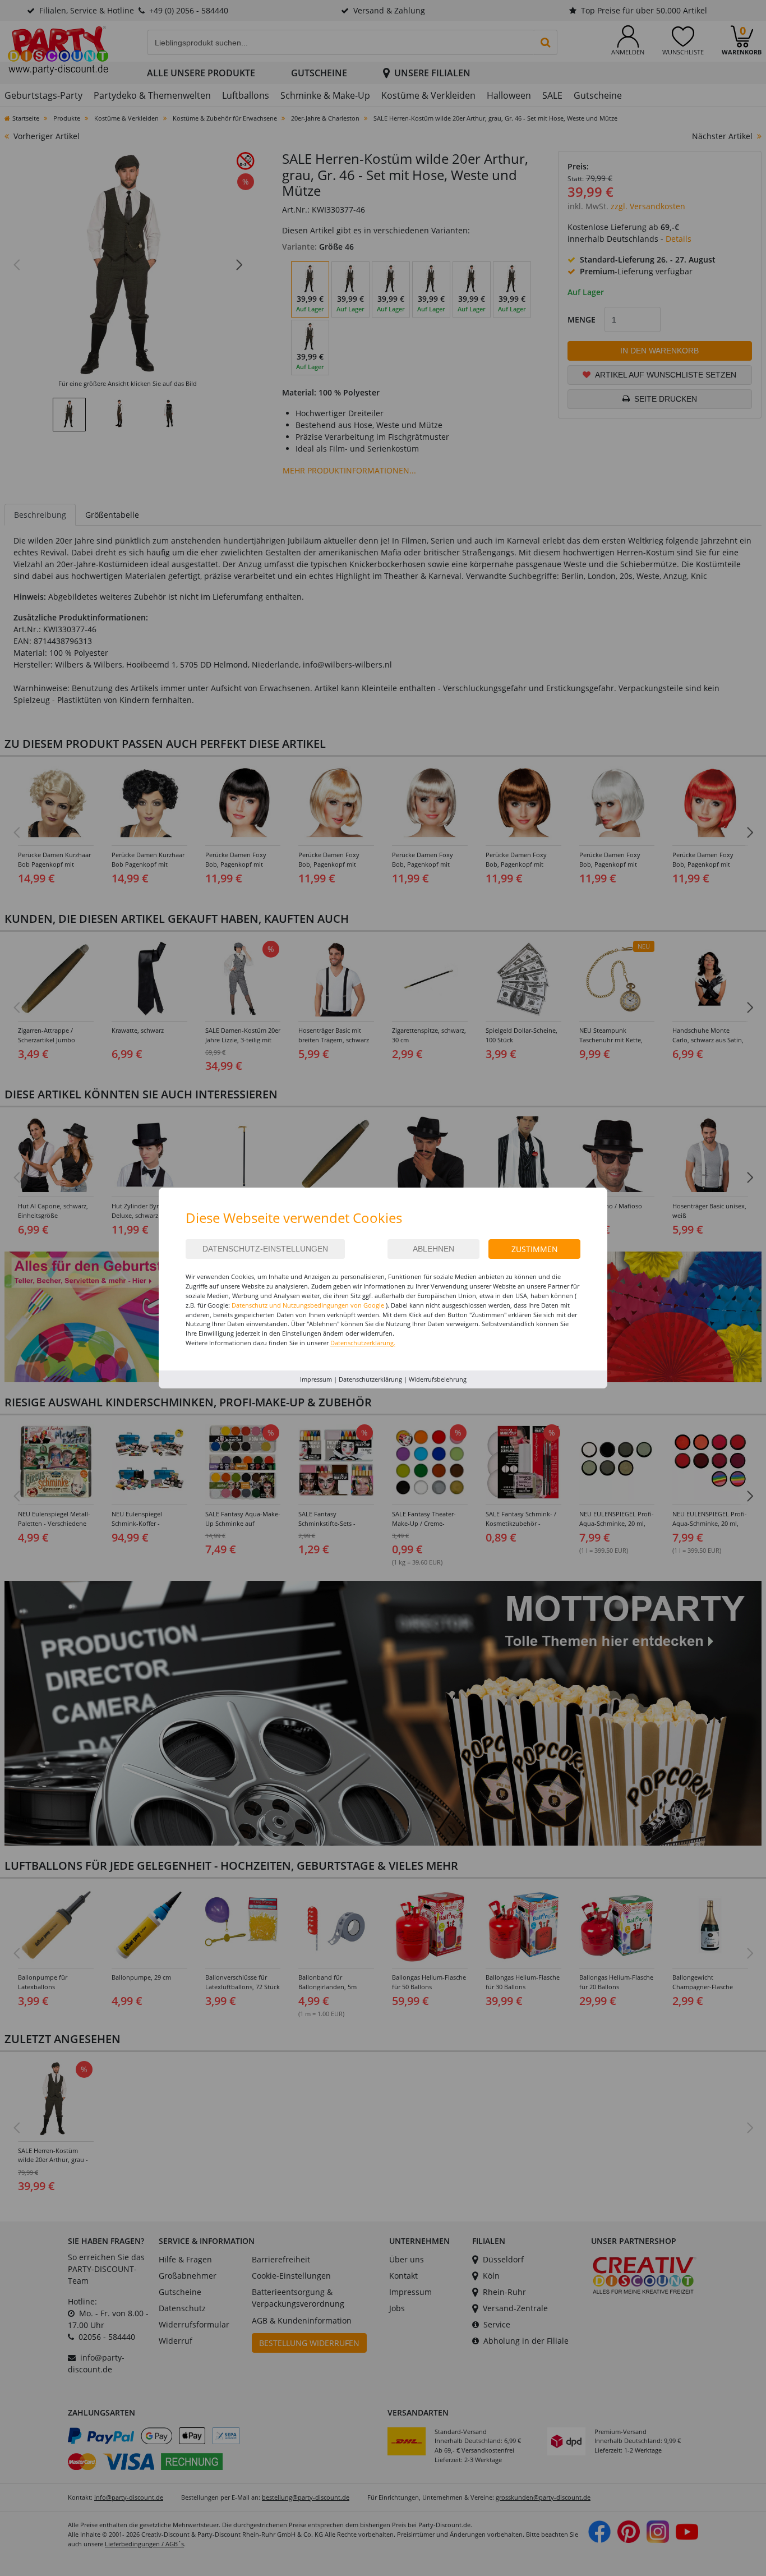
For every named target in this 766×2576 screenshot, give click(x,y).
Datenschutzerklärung (370, 1379)
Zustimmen (535, 1249)
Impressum (316, 1379)
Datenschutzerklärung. (363, 1343)
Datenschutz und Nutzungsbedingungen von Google (308, 1305)
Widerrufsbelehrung (438, 1379)
